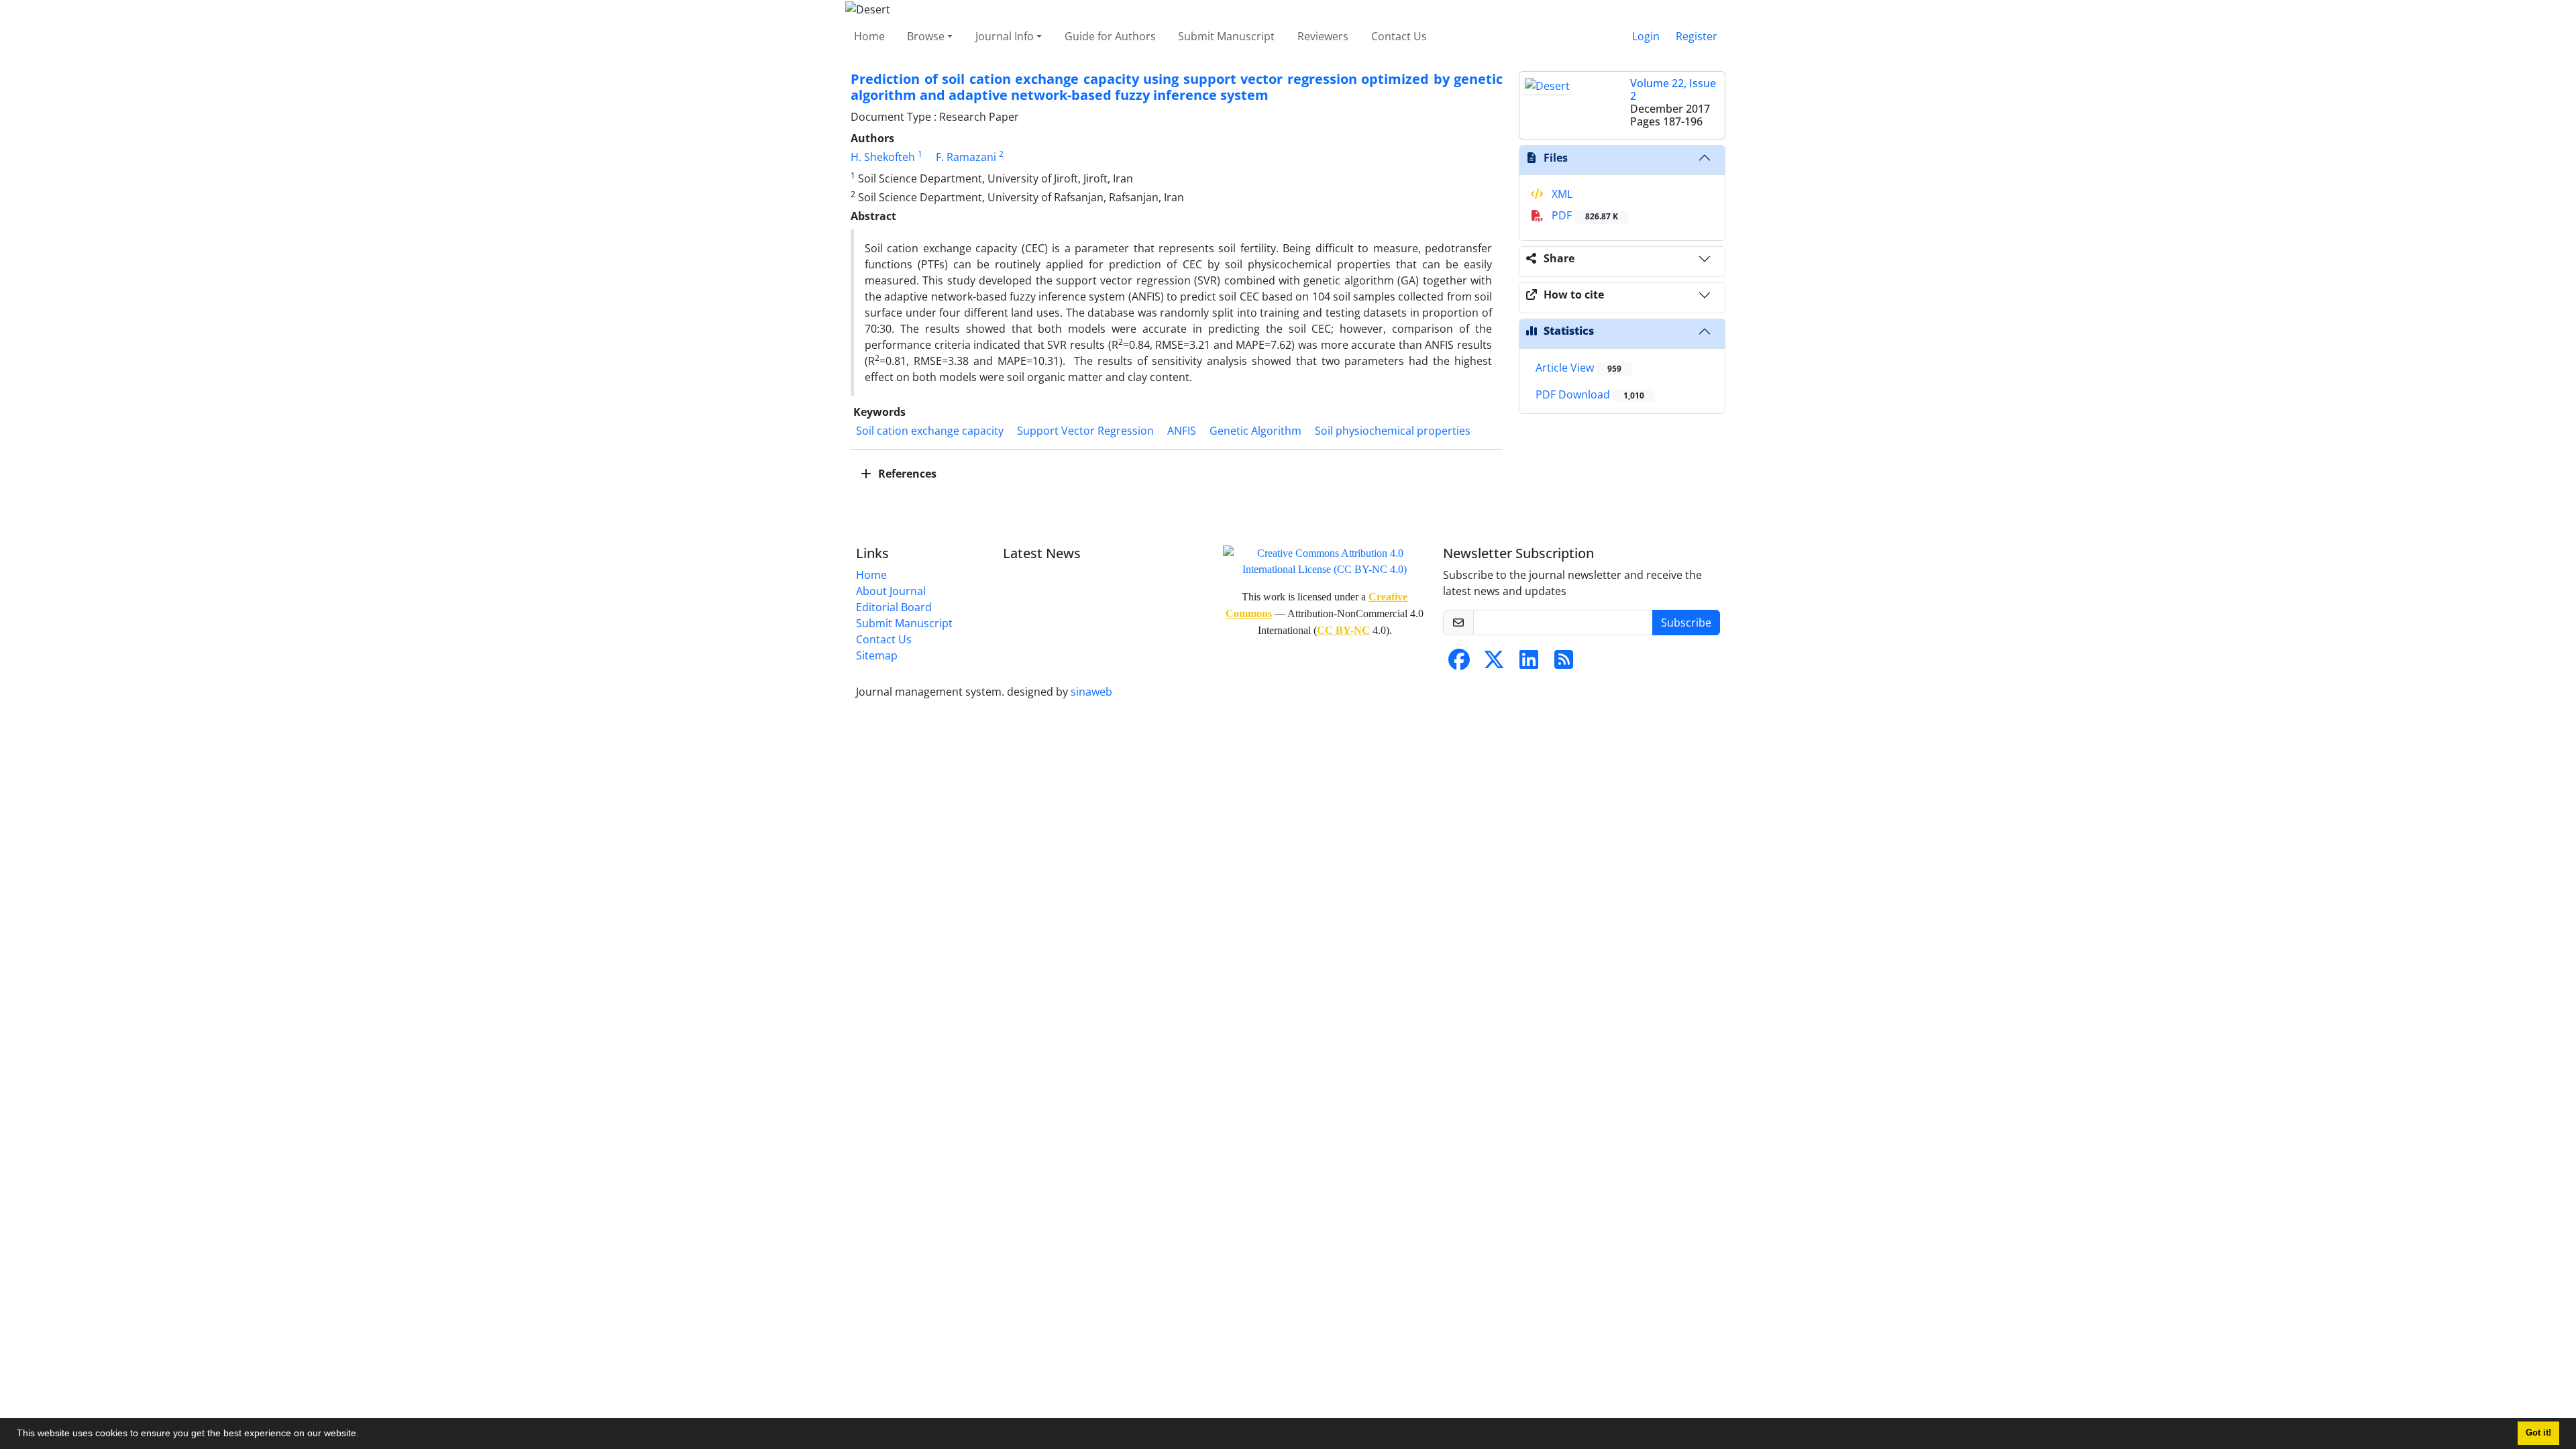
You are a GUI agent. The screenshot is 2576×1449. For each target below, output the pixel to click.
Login (1646, 36)
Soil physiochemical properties (1393, 431)
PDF (1584, 215)
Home (869, 36)
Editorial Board (894, 607)
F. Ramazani (966, 157)
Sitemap (877, 655)
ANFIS (1182, 431)
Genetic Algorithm (1255, 431)
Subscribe (1686, 623)
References (906, 474)
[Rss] (1564, 663)
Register (1697, 36)
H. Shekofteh (883, 157)
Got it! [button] (2538, 1433)
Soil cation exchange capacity (930, 431)
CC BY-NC (1343, 630)
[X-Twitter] (1494, 663)
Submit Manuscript (1226, 36)
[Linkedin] (1529, 663)
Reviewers (1323, 36)
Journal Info (1005, 36)
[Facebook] (1459, 663)
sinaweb (1091, 692)
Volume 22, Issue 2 (1673, 90)
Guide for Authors (1110, 36)
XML (1561, 194)
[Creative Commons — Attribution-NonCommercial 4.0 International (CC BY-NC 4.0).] (1325, 560)
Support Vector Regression (1085, 431)
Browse (926, 36)
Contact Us (1399, 36)
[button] (364, 1435)
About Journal (891, 591)
